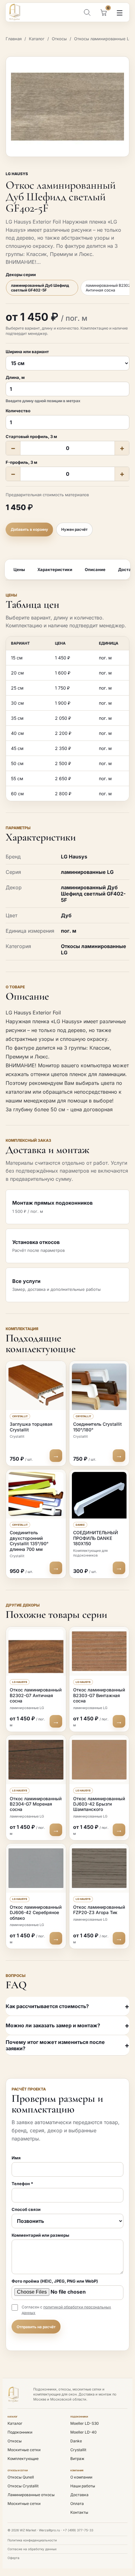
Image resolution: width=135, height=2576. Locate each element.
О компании (81, 2477)
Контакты (79, 2512)
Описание (95, 569)
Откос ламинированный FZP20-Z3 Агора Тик (99, 1910)
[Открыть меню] (120, 13)
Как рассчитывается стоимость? (47, 2006)
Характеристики (55, 569)
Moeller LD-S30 (85, 2423)
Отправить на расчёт (36, 2327)
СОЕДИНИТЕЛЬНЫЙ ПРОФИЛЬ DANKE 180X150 (96, 1538)
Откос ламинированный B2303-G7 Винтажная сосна (99, 1695)
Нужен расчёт (74, 529)
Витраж (77, 2459)
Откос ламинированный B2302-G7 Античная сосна (36, 1695)
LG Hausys (17, 174)
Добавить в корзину (29, 529)
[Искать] (87, 12)
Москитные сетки (24, 2450)
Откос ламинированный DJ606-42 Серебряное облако (36, 1913)
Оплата (77, 2504)
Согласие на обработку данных (32, 2549)
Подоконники (20, 2432)
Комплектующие (23, 2459)
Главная (14, 39)
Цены (19, 569)
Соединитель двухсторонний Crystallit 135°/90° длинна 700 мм (29, 1541)
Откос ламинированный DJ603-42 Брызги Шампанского (99, 1804)
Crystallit (78, 2450)
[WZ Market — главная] (19, 12)
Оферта (13, 2558)
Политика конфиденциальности (32, 2540)
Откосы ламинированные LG (103, 39)
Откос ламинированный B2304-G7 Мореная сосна (36, 1804)
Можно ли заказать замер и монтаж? (53, 2025)
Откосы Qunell (21, 2477)
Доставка (79, 2495)
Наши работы (83, 2486)
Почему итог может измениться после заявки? (55, 2045)
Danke (76, 2441)
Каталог (37, 39)
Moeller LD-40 (84, 2432)
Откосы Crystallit (23, 2486)
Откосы (59, 39)
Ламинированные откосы (31, 2495)
